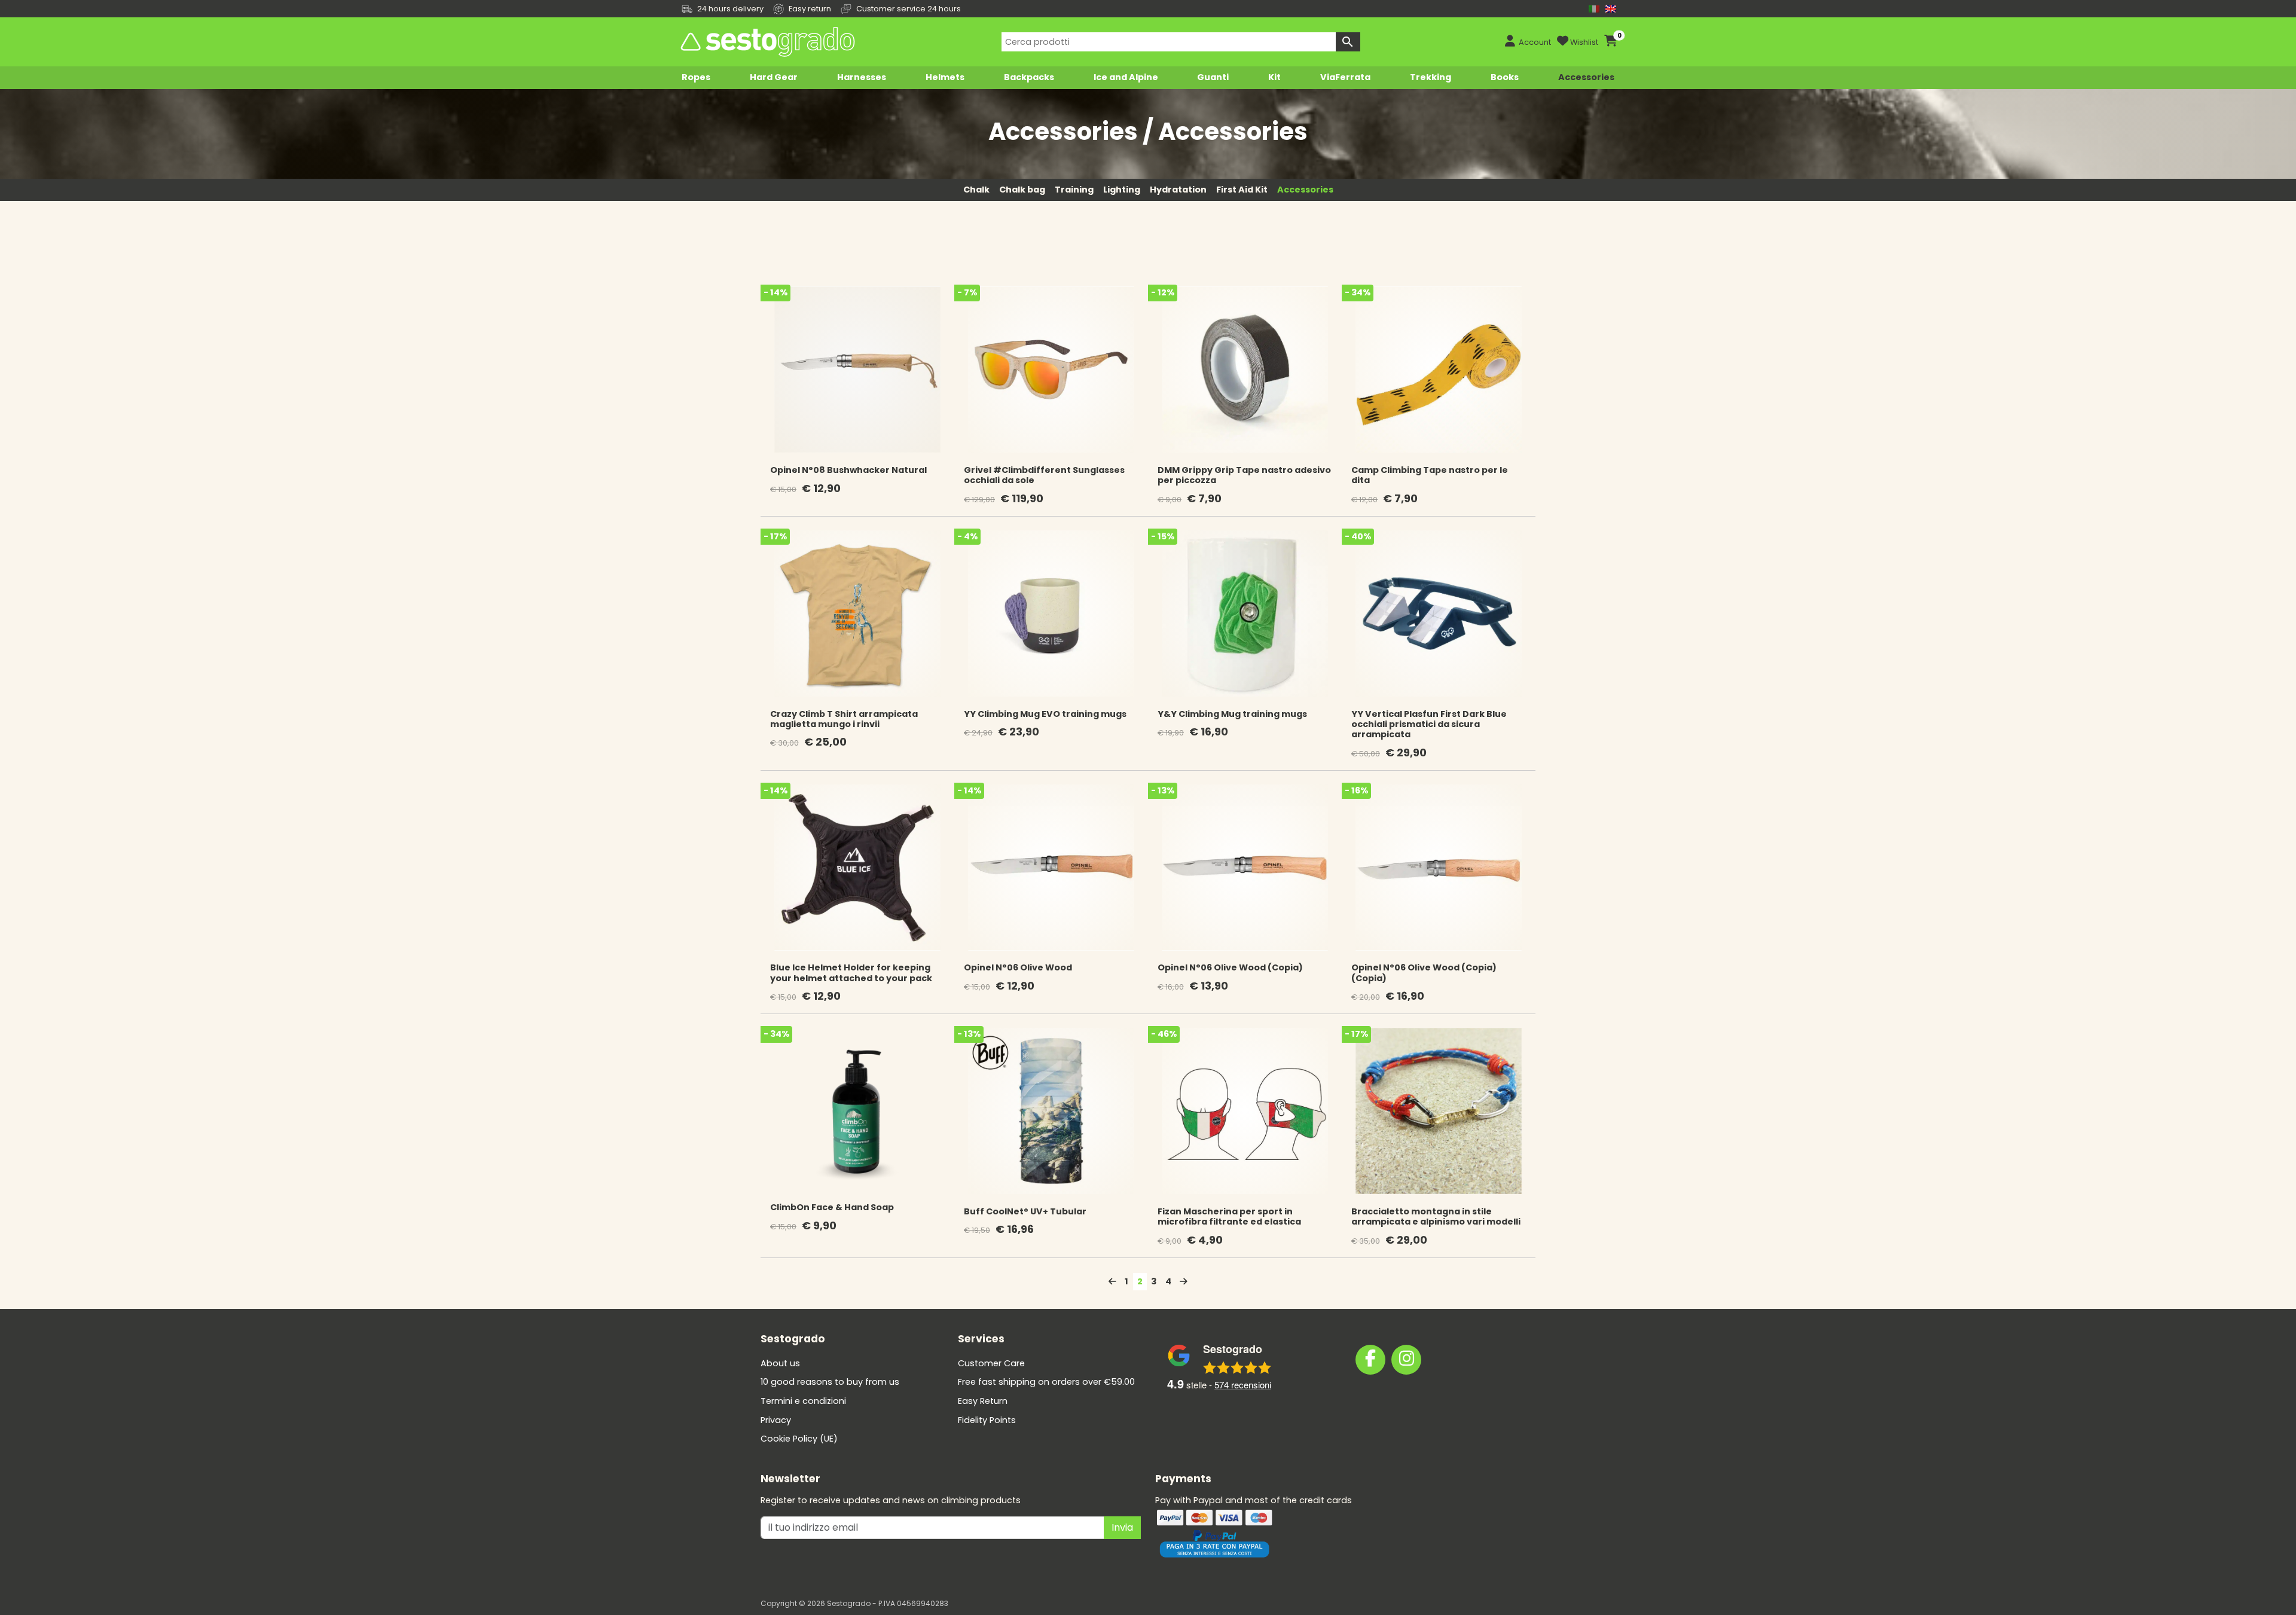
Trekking (1431, 77)
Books (1505, 77)
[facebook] (1370, 1360)
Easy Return (983, 1401)
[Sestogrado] (767, 42)
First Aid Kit (1242, 190)
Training (1074, 190)
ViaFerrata (1345, 77)
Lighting (1122, 190)
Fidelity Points (987, 1420)
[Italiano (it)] (1594, 9)
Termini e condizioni (803, 1401)
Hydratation (1178, 190)
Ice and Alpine (1126, 77)
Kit (1274, 77)
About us (780, 1363)
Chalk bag (1022, 190)
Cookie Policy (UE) (799, 1439)
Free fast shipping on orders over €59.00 (1046, 1382)
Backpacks (1029, 77)
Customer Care (991, 1363)
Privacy (776, 1420)
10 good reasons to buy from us (830, 1382)
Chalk (976, 190)
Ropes (696, 77)
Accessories (1586, 77)
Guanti (1213, 77)
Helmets (945, 77)
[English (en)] (1611, 9)
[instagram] (1406, 1360)
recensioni (1243, 1384)
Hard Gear (774, 77)
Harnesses (862, 77)
